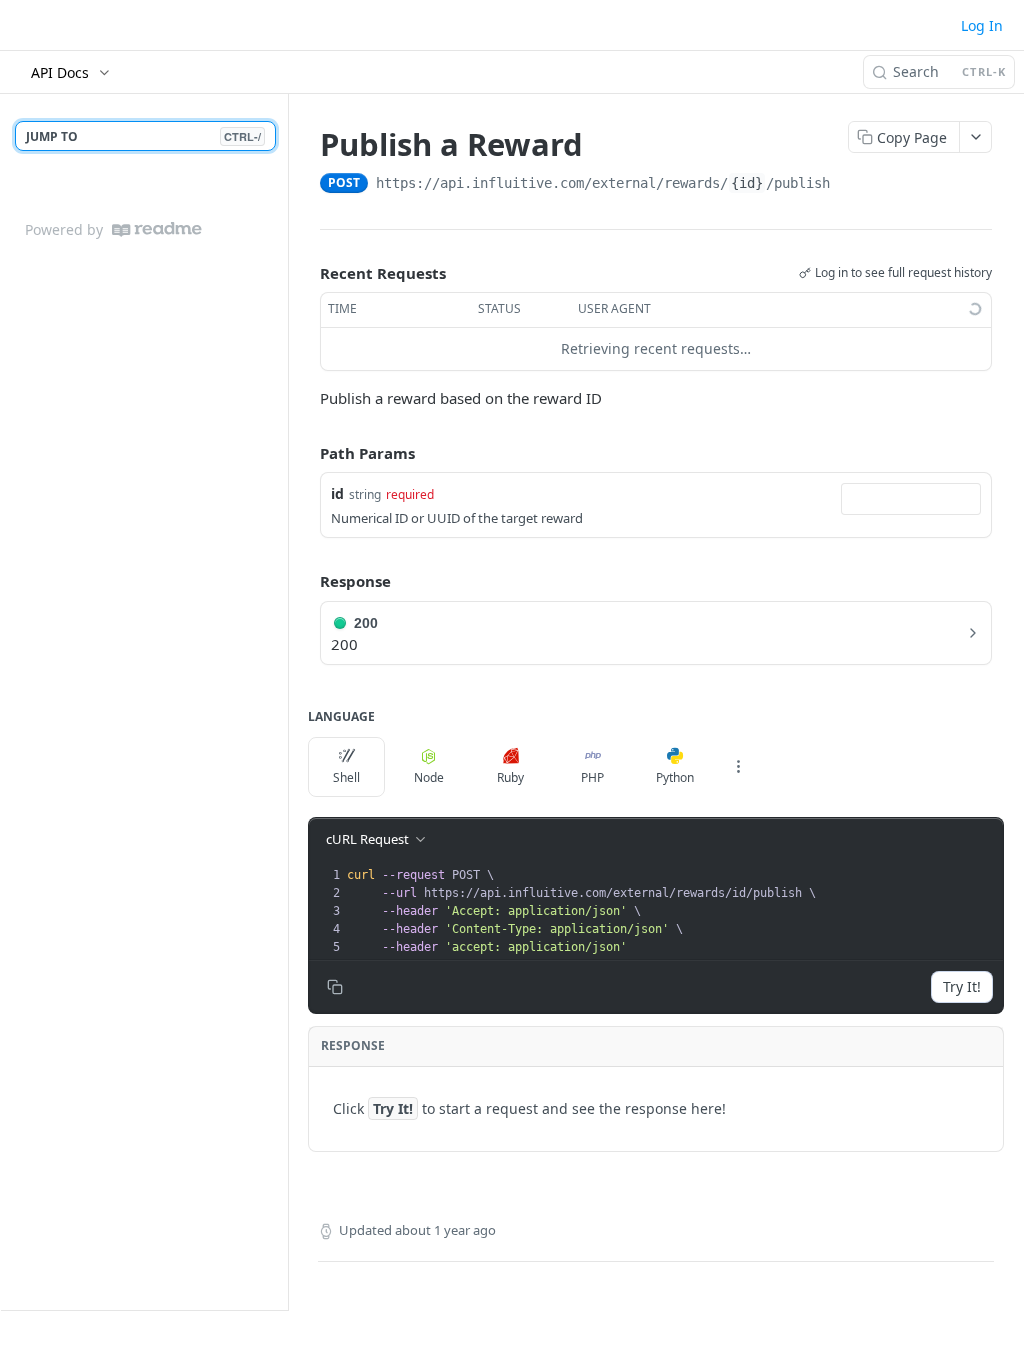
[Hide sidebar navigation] (284, 701)
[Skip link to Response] (306, 582)
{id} (747, 183)
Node (429, 777)
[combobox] (911, 499)
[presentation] (673, 911)
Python (675, 777)
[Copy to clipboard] (850, 185)
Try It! (962, 986)
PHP (592, 777)
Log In (982, 25)
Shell (346, 777)
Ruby (510, 777)
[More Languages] (738, 767)
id (337, 493)
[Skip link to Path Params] (306, 453)
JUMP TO (143, 136)
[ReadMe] (157, 229)
